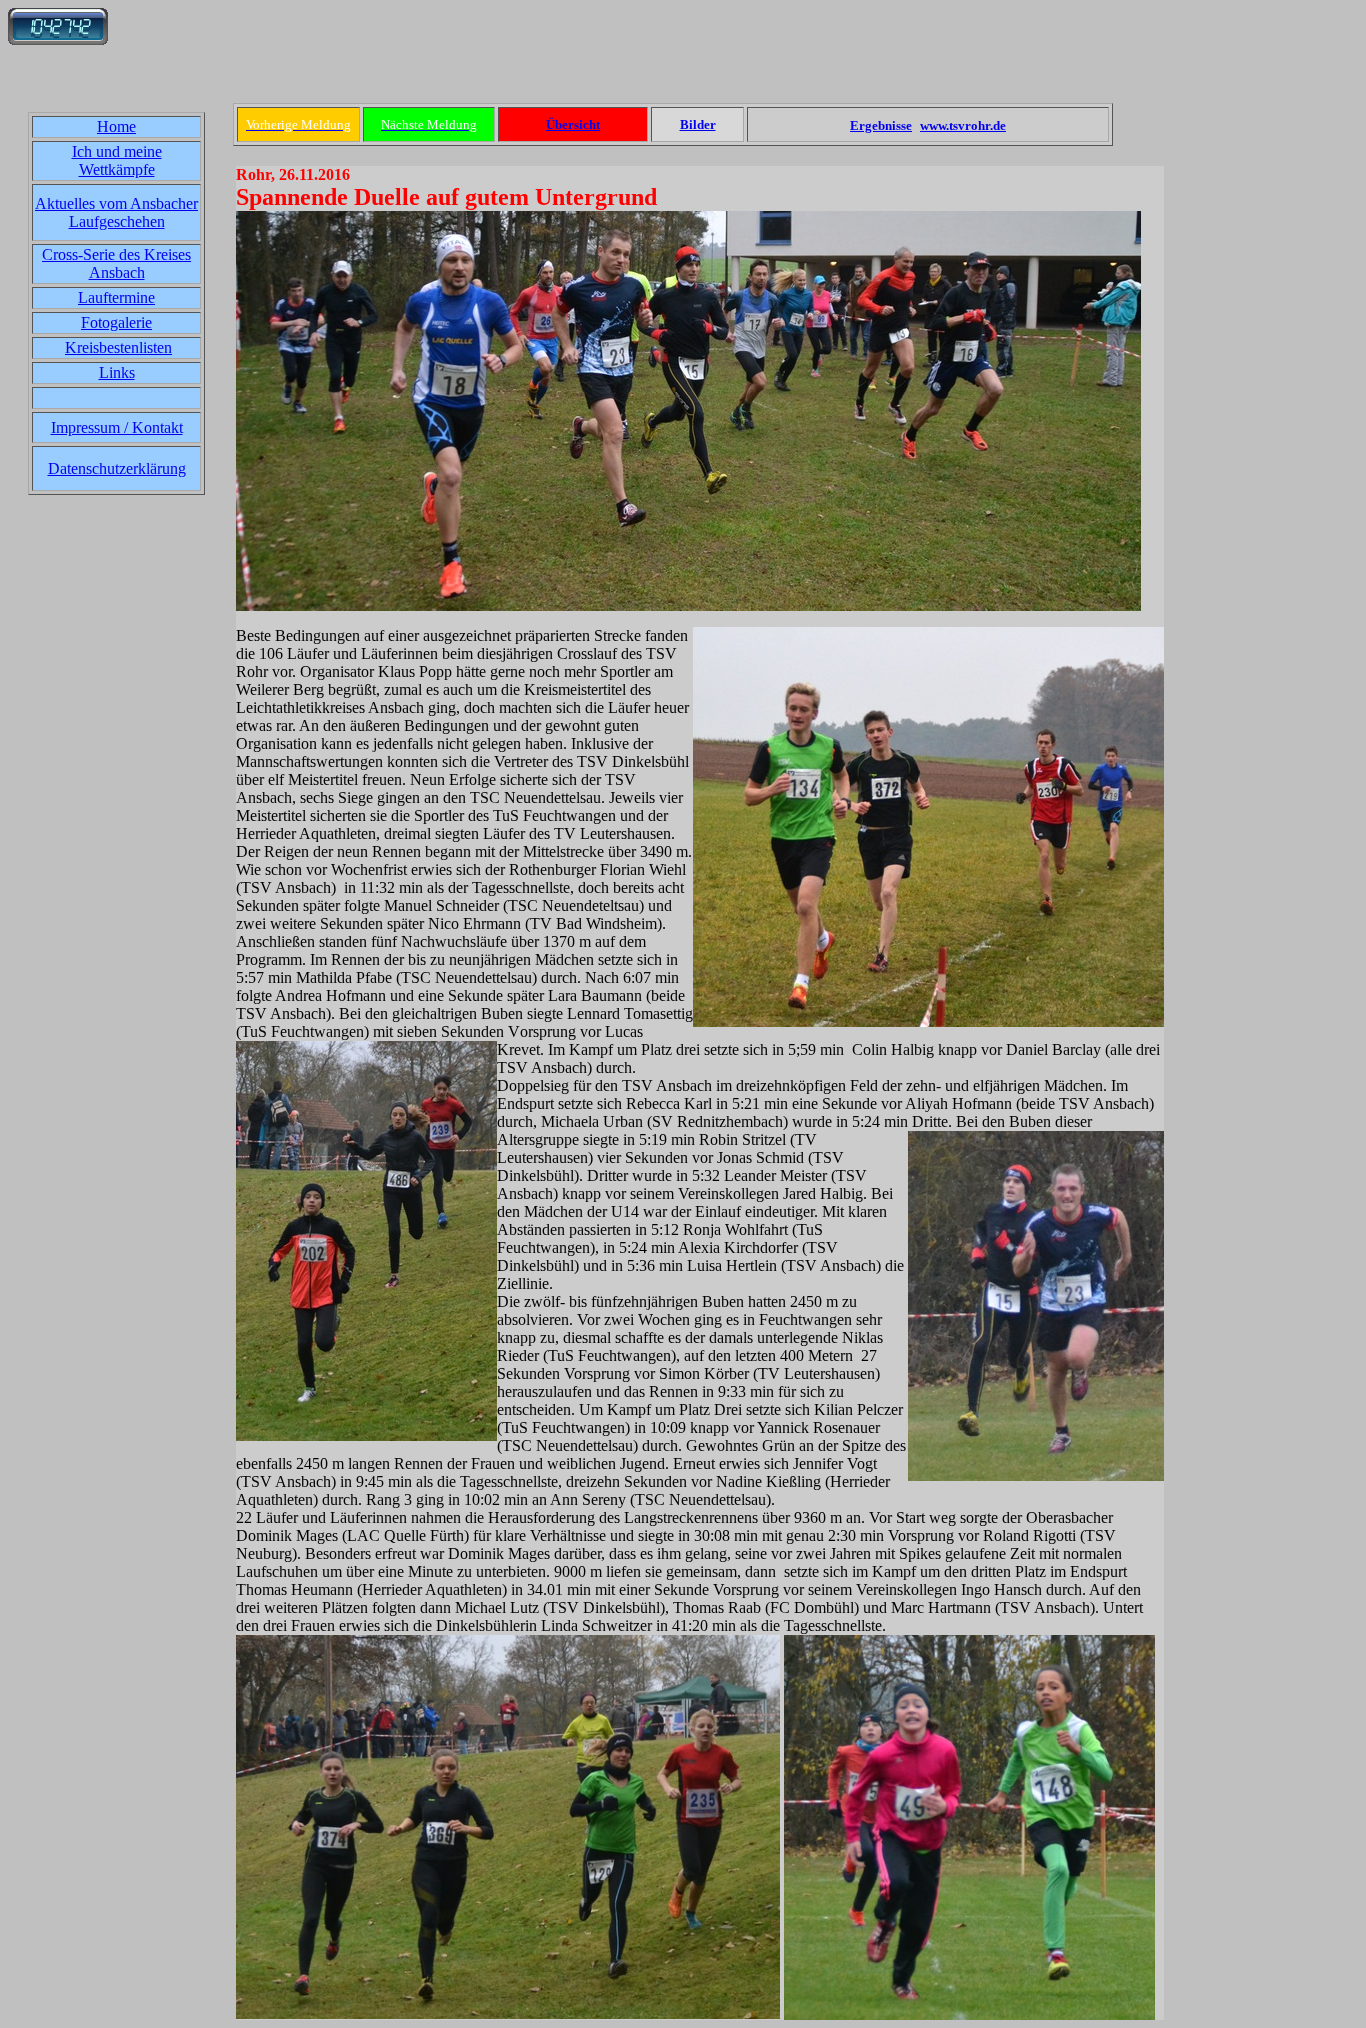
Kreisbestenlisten (118, 347)
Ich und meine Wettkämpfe (117, 160)
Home (116, 126)
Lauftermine (116, 297)
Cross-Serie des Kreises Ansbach (116, 263)
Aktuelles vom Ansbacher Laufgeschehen (116, 212)
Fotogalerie (116, 322)
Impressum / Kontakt (117, 427)
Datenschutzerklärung (117, 468)
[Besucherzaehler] (58, 39)
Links (117, 372)
